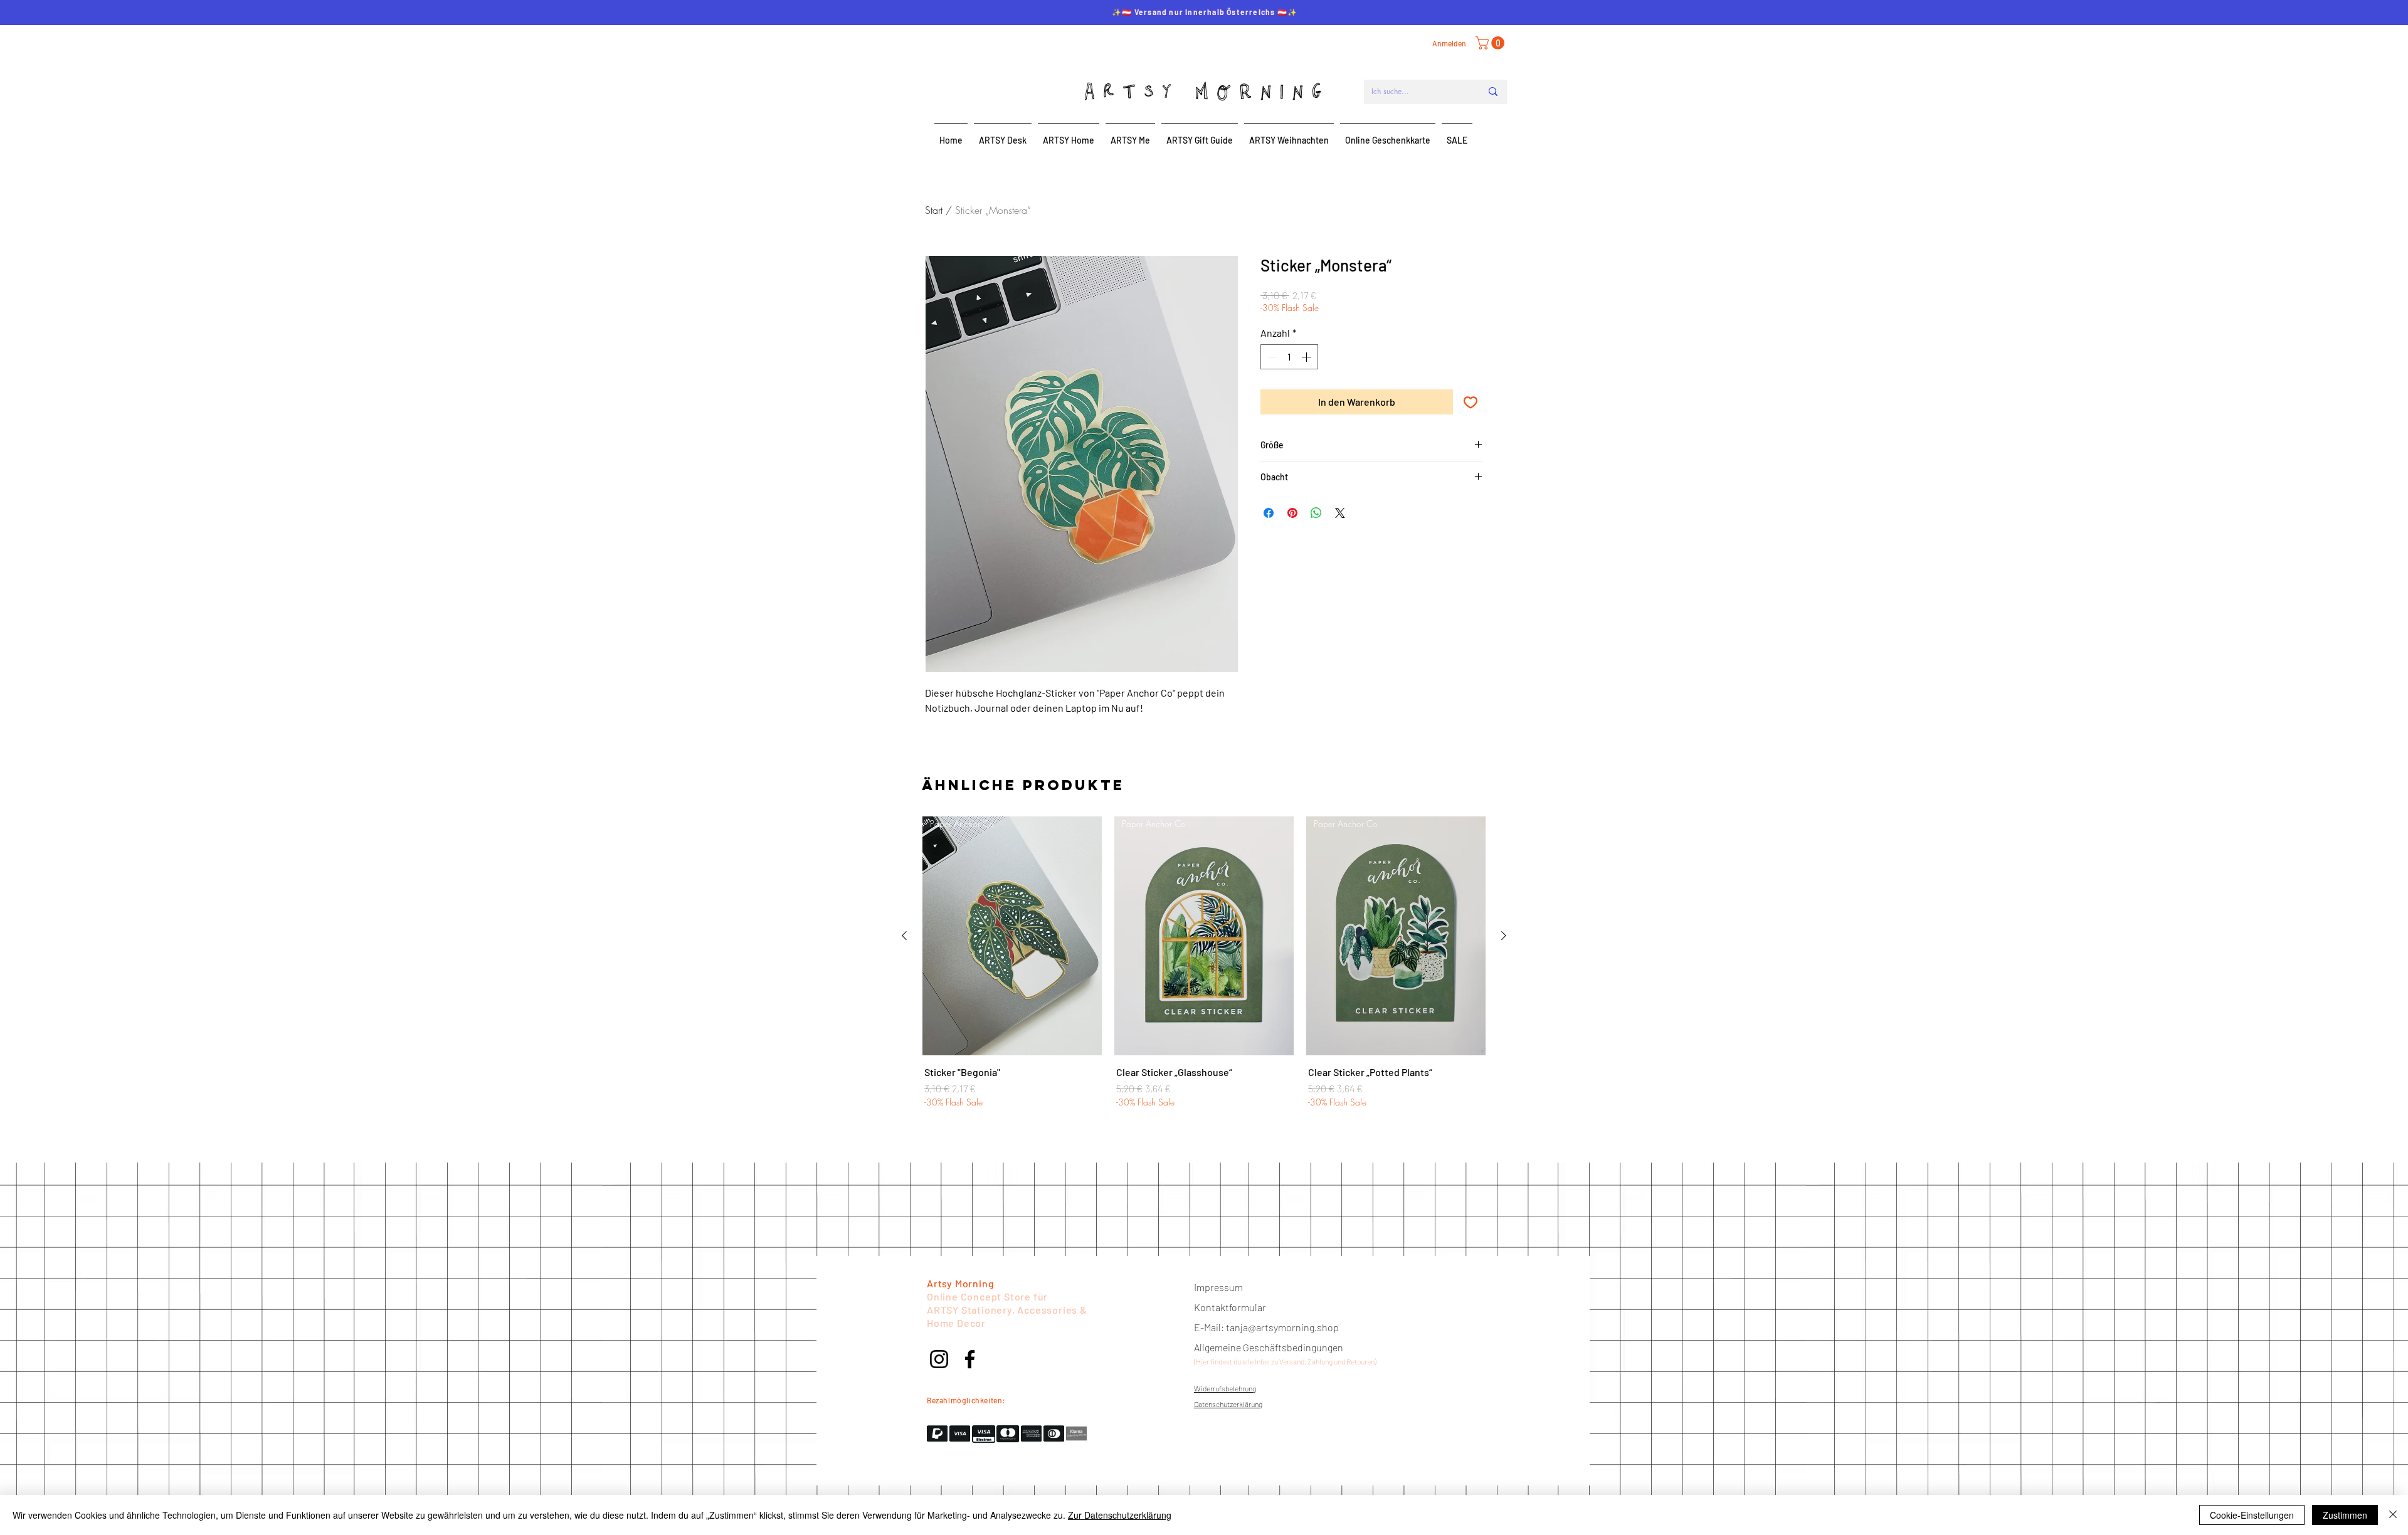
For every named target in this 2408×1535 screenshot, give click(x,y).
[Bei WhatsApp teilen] (1316, 513)
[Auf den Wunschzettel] (1471, 402)
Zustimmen (2345, 1515)
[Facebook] (970, 1359)
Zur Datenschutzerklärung (1120, 1515)
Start (934, 210)
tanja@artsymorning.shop (1282, 1327)
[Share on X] (1340, 513)
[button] (1492, 43)
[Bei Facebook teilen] (1269, 513)
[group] (1204, 969)
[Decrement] (1271, 357)
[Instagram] (939, 1359)
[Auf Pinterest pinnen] (1292, 513)
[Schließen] (2393, 1515)
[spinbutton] (1289, 357)
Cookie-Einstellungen (2252, 1515)
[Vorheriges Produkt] (904, 936)
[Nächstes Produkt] (1504, 936)
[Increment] (1307, 357)
